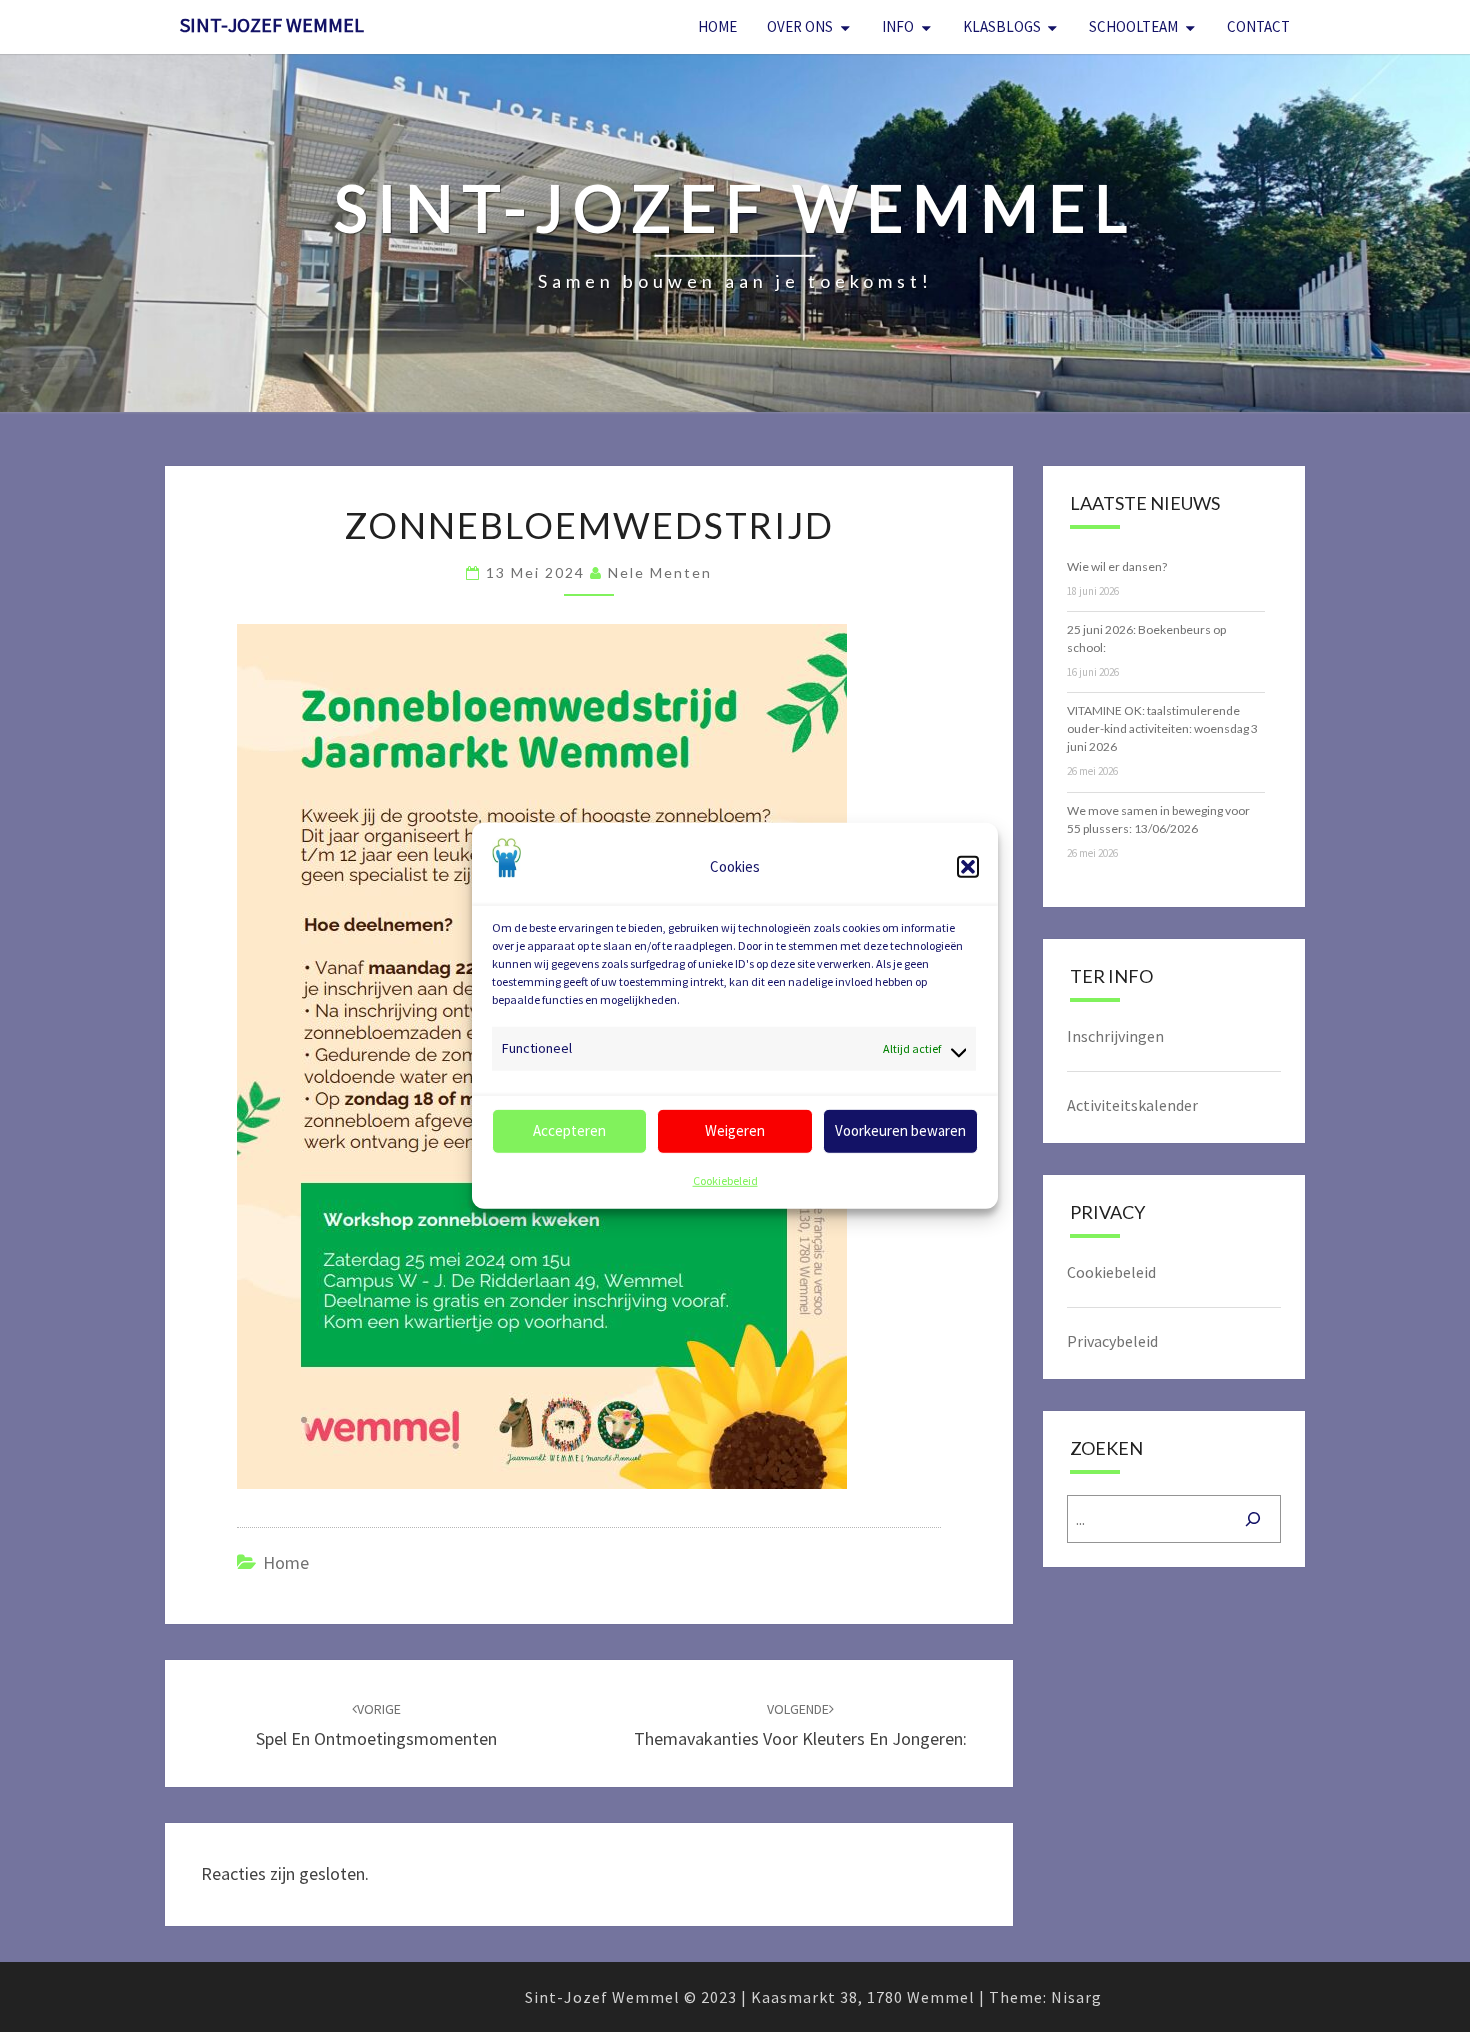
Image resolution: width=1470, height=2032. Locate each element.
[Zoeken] (1253, 1519)
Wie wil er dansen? (1117, 566)
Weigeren (735, 1130)
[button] (968, 867)
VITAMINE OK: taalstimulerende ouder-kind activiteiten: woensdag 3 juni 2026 (1162, 728)
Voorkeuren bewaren (900, 1130)
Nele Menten (660, 572)
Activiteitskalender (1132, 1105)
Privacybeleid (1112, 1341)
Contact (1258, 26)
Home (717, 26)
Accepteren (569, 1130)
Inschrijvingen (1115, 1036)
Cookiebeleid (725, 1180)
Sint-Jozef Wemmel (272, 24)
